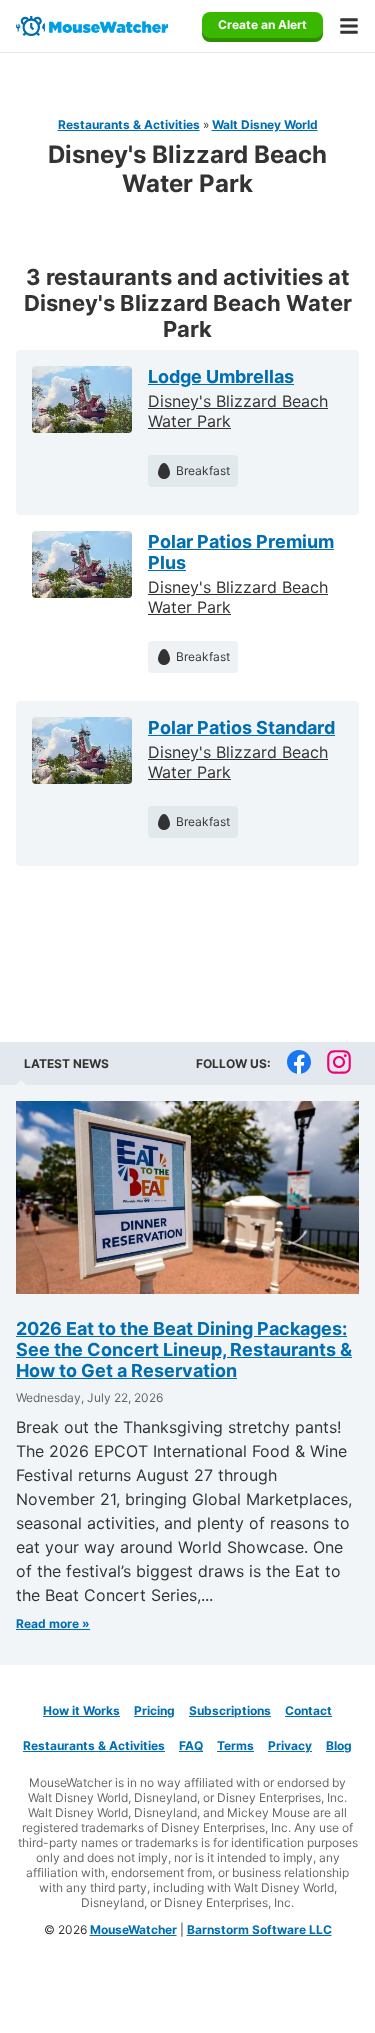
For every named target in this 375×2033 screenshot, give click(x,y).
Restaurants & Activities (129, 124)
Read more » (53, 1623)
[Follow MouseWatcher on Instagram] (339, 1063)
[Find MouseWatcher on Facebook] (299, 1063)
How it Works (81, 1710)
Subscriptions (230, 1710)
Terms (235, 1745)
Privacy (290, 1745)
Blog (339, 1745)
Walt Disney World (265, 124)
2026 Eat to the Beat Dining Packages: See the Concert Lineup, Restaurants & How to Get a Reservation (184, 1349)
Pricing (154, 1710)
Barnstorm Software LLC (259, 1929)
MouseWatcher (133, 1929)
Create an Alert (262, 24)
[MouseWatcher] (92, 26)
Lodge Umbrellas (221, 376)
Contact (308, 1710)
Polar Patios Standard (241, 727)
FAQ (191, 1745)
